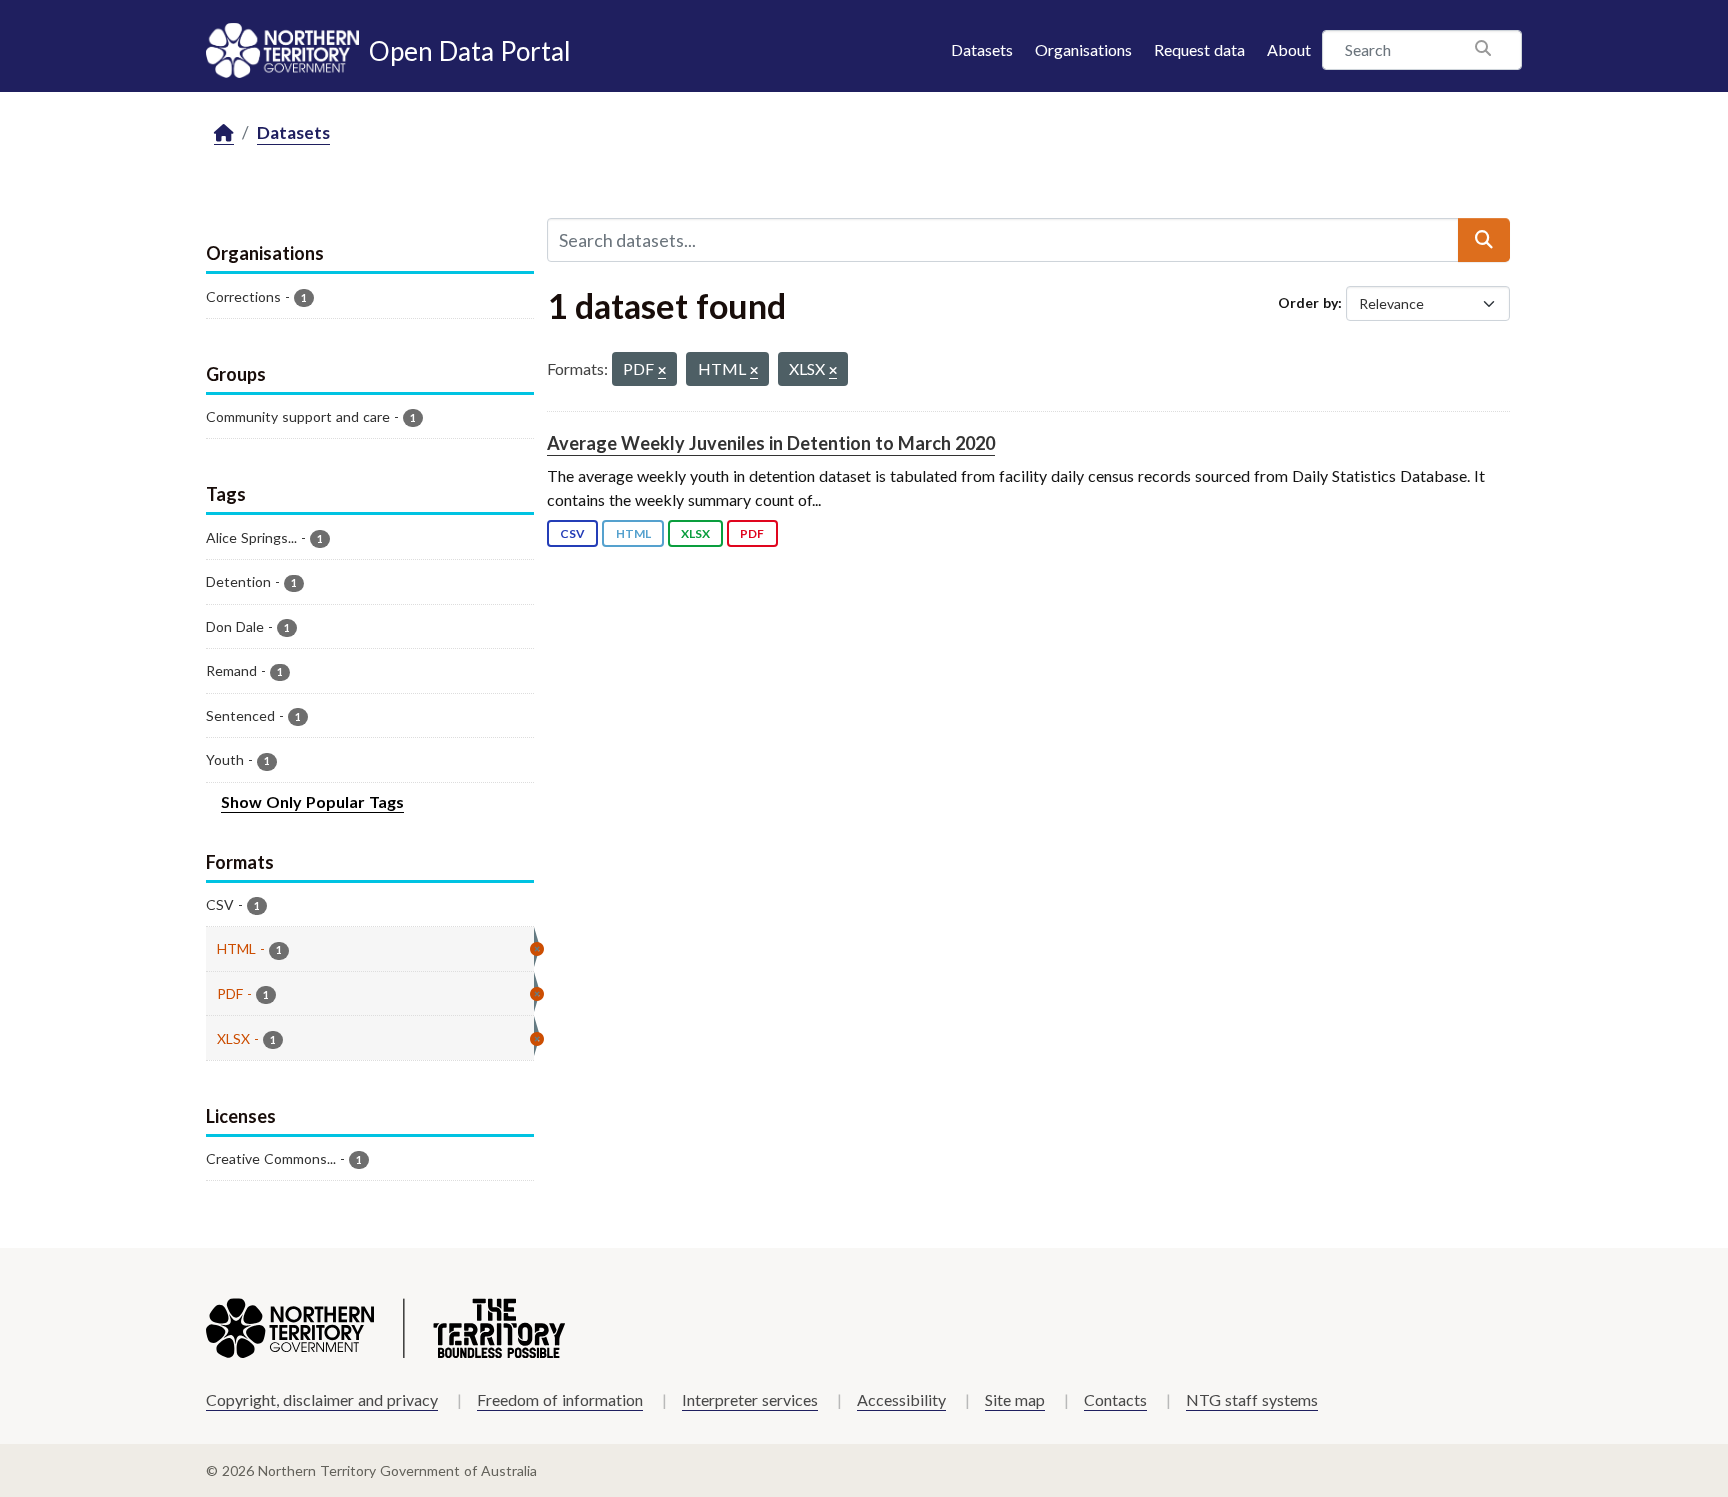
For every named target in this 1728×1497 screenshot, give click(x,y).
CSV (572, 533)
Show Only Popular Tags (312, 801)
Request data (1199, 49)
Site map (1015, 1399)
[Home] (224, 133)
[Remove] (662, 371)
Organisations (1083, 49)
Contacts (1115, 1399)
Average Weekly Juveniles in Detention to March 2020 (771, 443)
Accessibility (901, 1399)
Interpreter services (750, 1399)
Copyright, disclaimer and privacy (322, 1399)
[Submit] (1484, 240)
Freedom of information (560, 1399)
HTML (633, 533)
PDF (752, 533)
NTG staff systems (1252, 1399)
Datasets (982, 49)
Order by (1308, 302)
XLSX (695, 533)
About (1289, 49)
